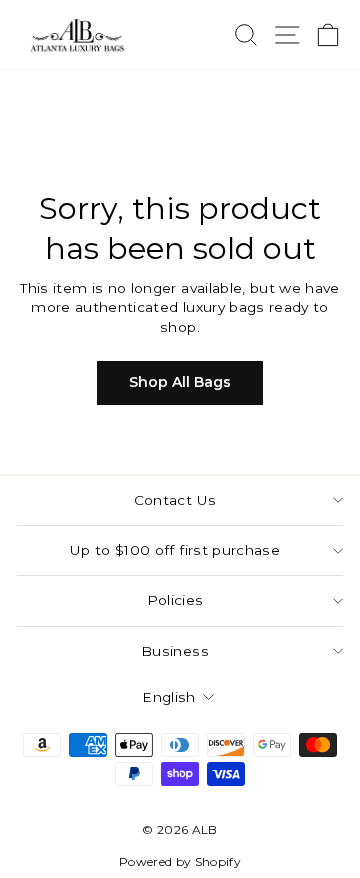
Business (175, 651)
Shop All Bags (180, 382)
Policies (175, 600)
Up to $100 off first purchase (175, 550)
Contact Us (175, 500)
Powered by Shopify (180, 861)
